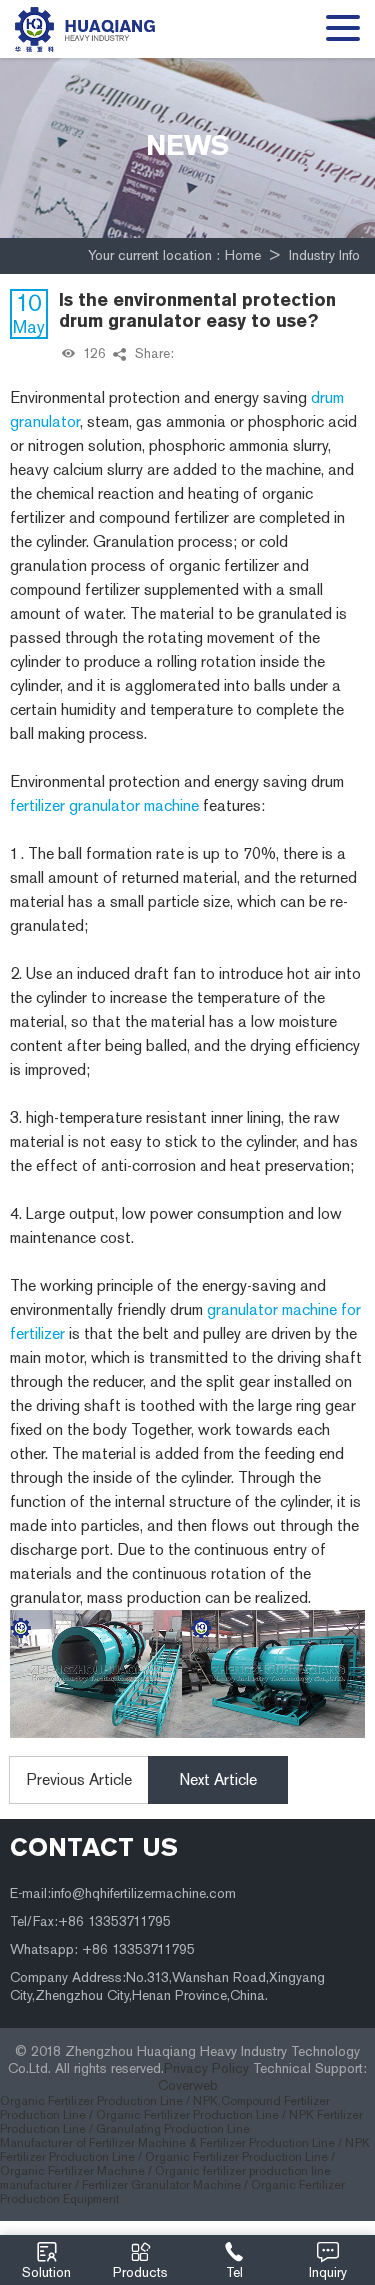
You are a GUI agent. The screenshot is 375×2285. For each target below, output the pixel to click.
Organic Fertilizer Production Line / (96, 2101)
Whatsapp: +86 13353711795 (102, 1949)
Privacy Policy (206, 2068)
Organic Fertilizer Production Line (236, 2157)
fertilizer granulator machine (104, 805)
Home (243, 255)
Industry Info (324, 255)
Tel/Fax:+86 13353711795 (90, 1921)
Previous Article (79, 1779)
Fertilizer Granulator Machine (161, 2185)
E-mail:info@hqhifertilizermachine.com (123, 1893)
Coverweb (188, 2085)
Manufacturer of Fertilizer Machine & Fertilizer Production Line (167, 2143)
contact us (94, 1847)
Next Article (218, 1779)
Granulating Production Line (173, 2129)
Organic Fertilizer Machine (72, 2171)
